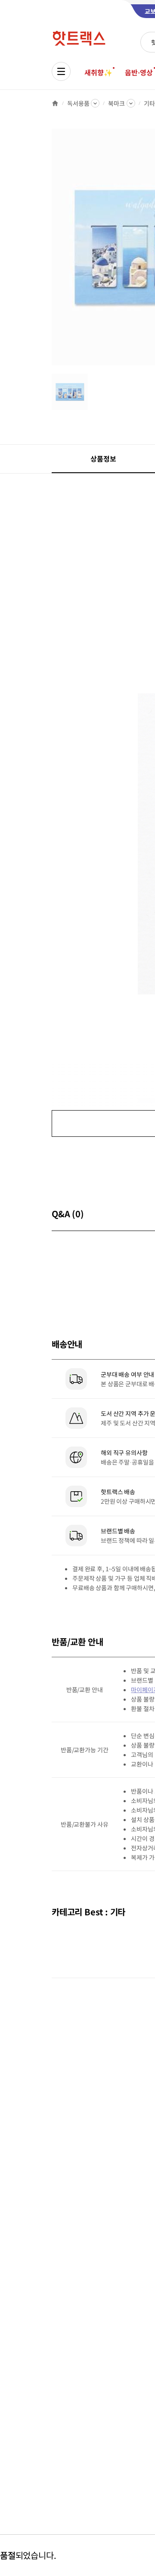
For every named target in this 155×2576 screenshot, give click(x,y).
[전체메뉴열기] (61, 71)
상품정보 (103, 459)
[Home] (55, 103)
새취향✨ (98, 72)
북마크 (116, 103)
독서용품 (78, 103)
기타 (149, 103)
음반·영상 (139, 72)
